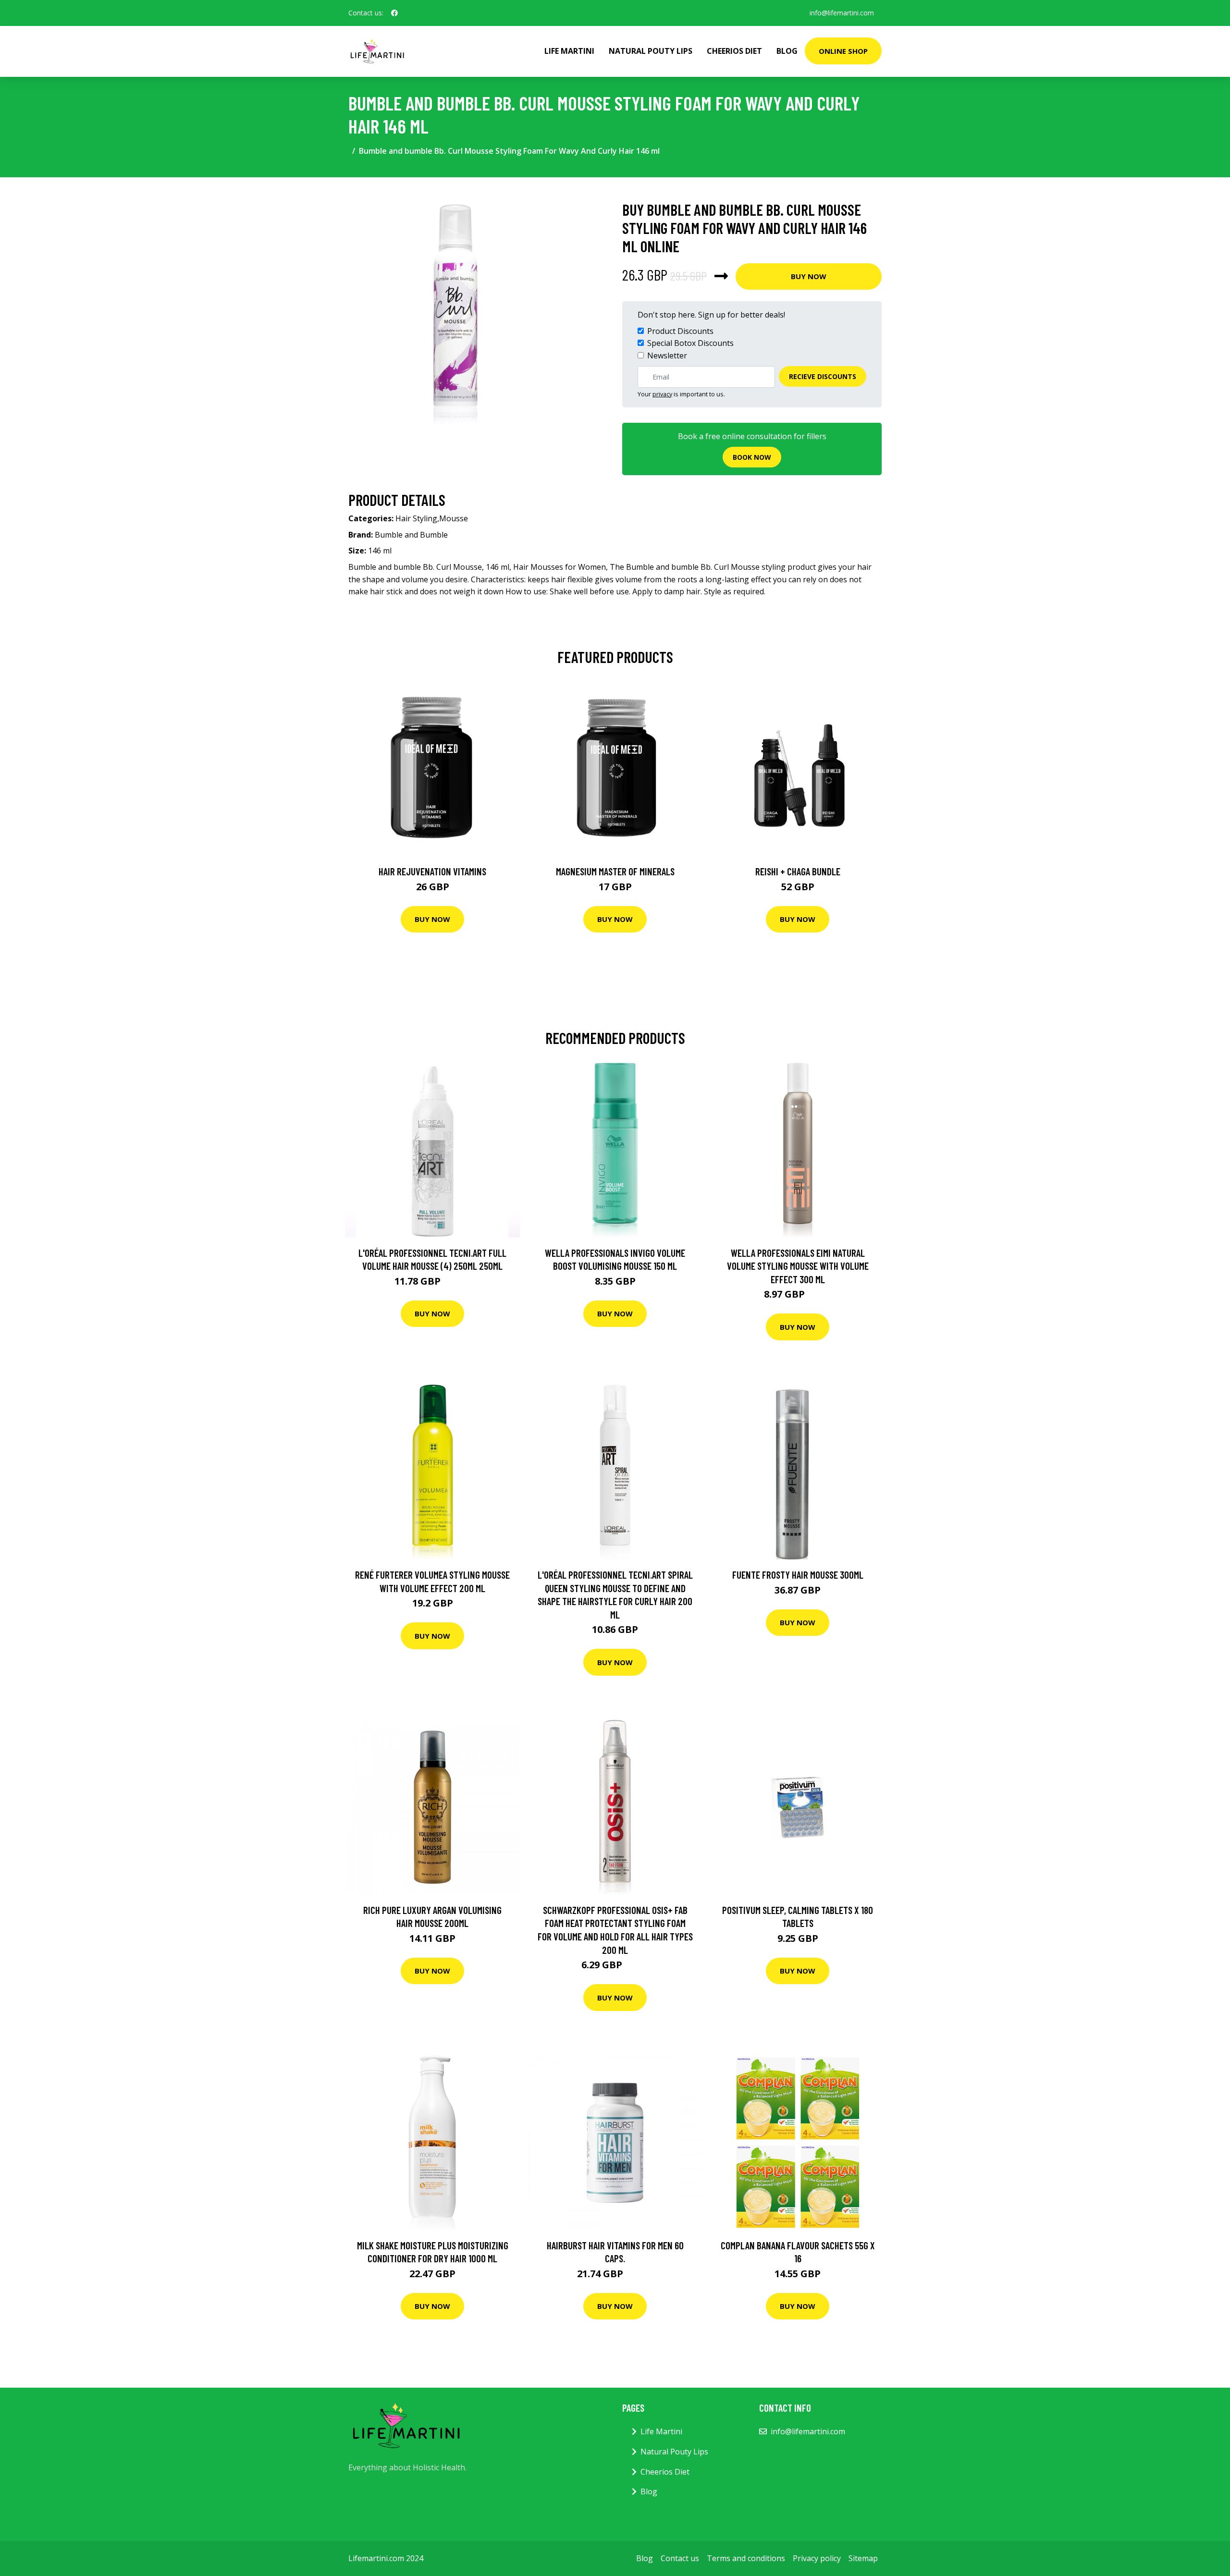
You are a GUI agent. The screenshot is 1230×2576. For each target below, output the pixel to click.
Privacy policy (817, 2558)
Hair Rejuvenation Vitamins (432, 871)
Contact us (680, 2558)
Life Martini (569, 51)
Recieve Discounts (823, 376)
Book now (752, 457)
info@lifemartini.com (842, 13)
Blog (787, 51)
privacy (662, 394)
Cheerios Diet (734, 51)
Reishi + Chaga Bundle (798, 871)
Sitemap (863, 2558)
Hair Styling (416, 518)
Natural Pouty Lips (651, 51)
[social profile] (394, 13)
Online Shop (843, 51)
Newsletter (667, 356)
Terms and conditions (746, 2558)
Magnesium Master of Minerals (615, 871)
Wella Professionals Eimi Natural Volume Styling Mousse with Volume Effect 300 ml (798, 1266)
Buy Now (809, 276)
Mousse (454, 518)
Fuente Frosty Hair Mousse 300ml (798, 1575)
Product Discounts (680, 331)
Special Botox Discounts (690, 343)
